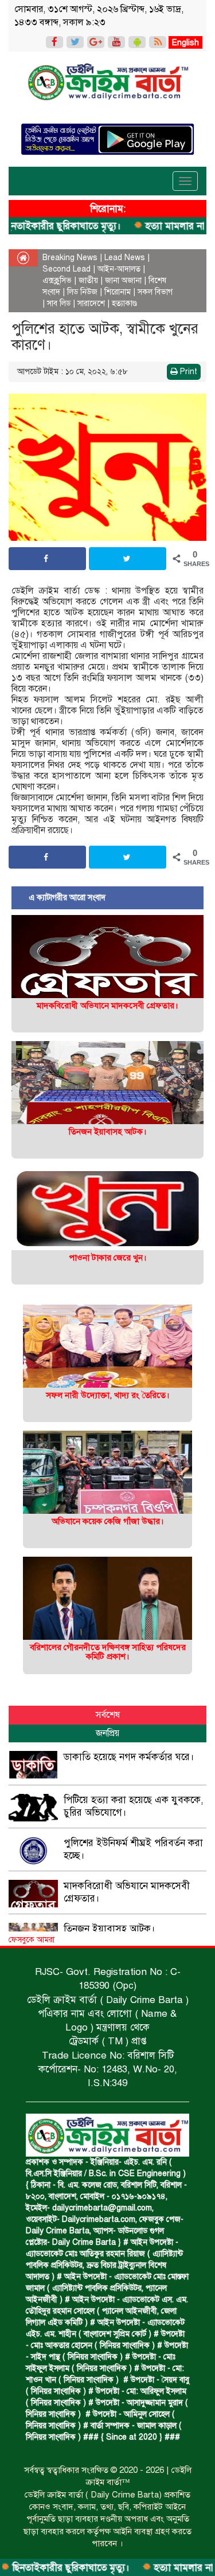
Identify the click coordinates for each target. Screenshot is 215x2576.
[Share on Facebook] (47, 559)
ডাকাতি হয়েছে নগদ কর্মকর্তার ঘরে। (129, 1757)
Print (187, 372)
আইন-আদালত (119, 269)
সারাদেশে (91, 303)
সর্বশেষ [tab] (108, 1715)
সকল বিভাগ (155, 292)
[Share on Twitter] (128, 559)
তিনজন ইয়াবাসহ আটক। (108, 1132)
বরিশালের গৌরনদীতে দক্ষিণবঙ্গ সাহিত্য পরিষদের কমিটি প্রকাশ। (108, 1652)
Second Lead (67, 269)
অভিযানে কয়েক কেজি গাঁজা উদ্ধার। (108, 1521)
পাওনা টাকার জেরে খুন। (108, 1258)
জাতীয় (88, 280)
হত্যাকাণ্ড (124, 303)
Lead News (125, 258)
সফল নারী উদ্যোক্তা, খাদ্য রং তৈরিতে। (108, 1395)
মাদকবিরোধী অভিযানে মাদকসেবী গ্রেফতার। (107, 1006)
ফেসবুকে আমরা (32, 1940)
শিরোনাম (118, 292)
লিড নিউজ (82, 292)
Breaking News (70, 258)
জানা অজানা (123, 280)
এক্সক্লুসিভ (57, 280)
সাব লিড (59, 303)
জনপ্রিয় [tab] (107, 1733)
